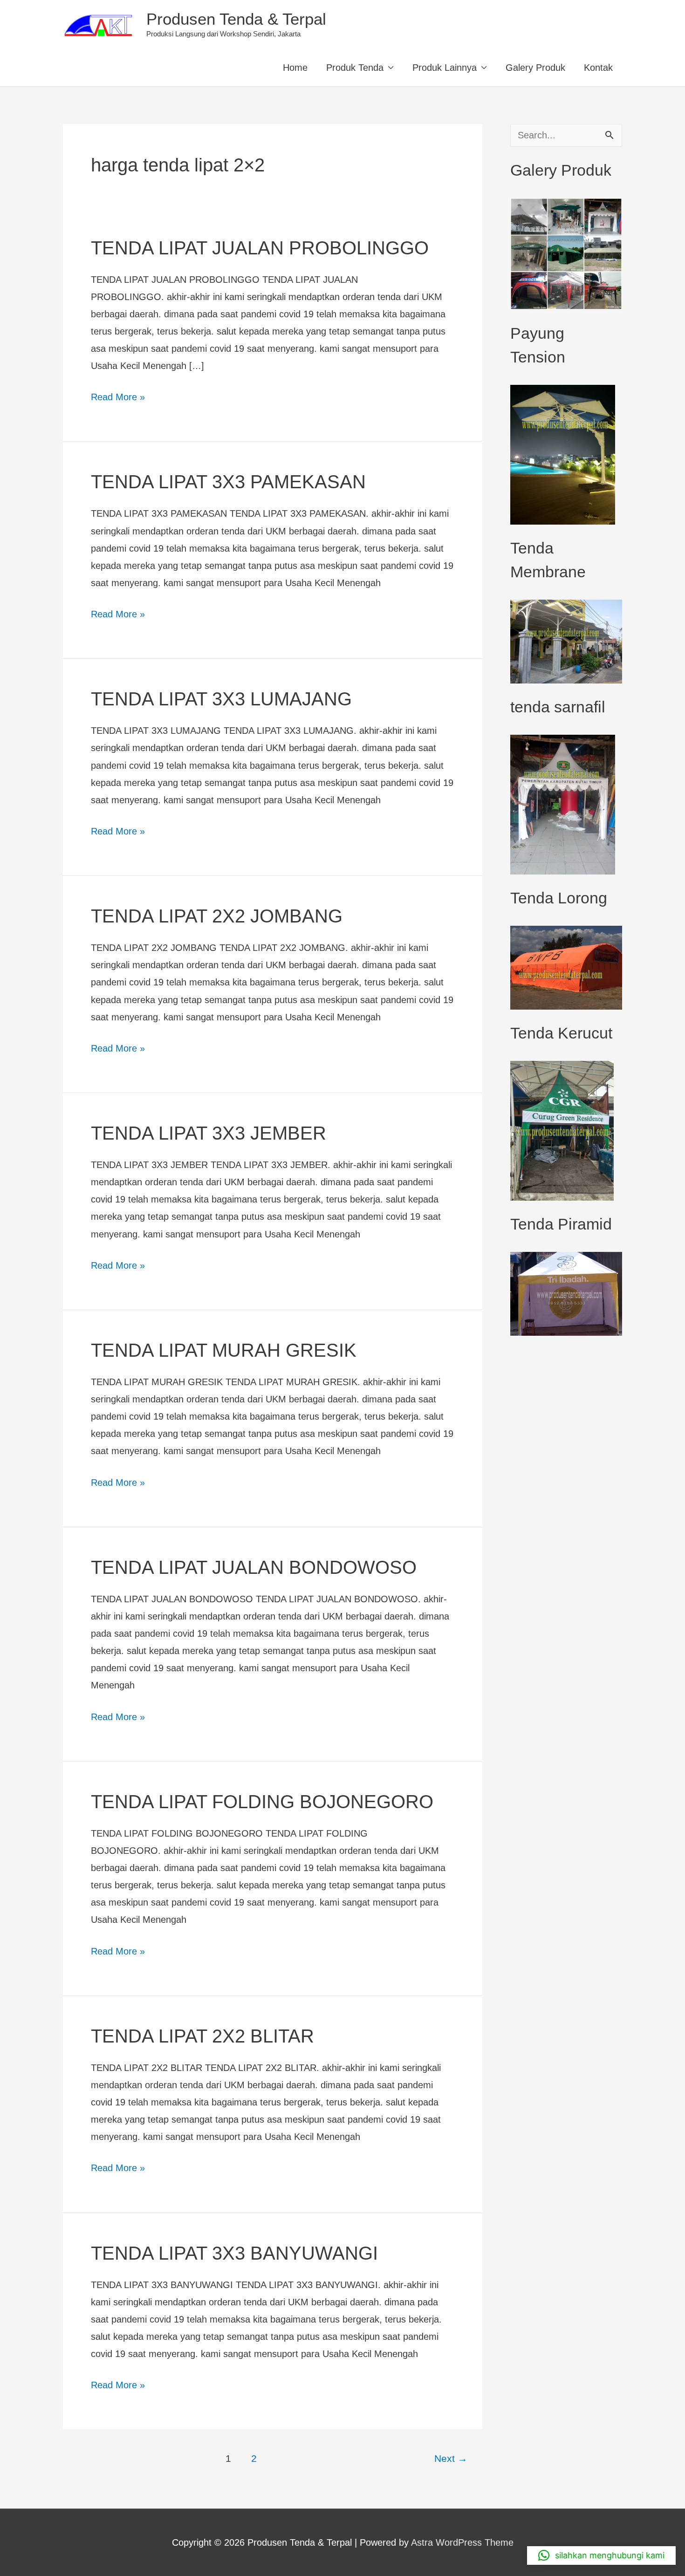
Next (451, 2459)
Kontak (598, 68)
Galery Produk (535, 68)
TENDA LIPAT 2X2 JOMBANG (217, 916)
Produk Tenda (355, 68)
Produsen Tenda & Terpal (236, 19)
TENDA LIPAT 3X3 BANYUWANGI (234, 2253)
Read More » (118, 395)
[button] (601, 2556)
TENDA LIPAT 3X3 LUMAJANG (221, 699)
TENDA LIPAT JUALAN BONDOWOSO (254, 1567)
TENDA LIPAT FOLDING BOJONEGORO (262, 1802)
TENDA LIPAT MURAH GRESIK (224, 1350)
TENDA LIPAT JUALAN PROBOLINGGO (260, 248)
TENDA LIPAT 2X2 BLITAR (202, 2036)
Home (295, 68)
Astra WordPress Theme (462, 2542)
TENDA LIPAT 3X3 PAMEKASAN (228, 482)
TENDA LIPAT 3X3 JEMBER (209, 1133)
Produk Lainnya (445, 68)
